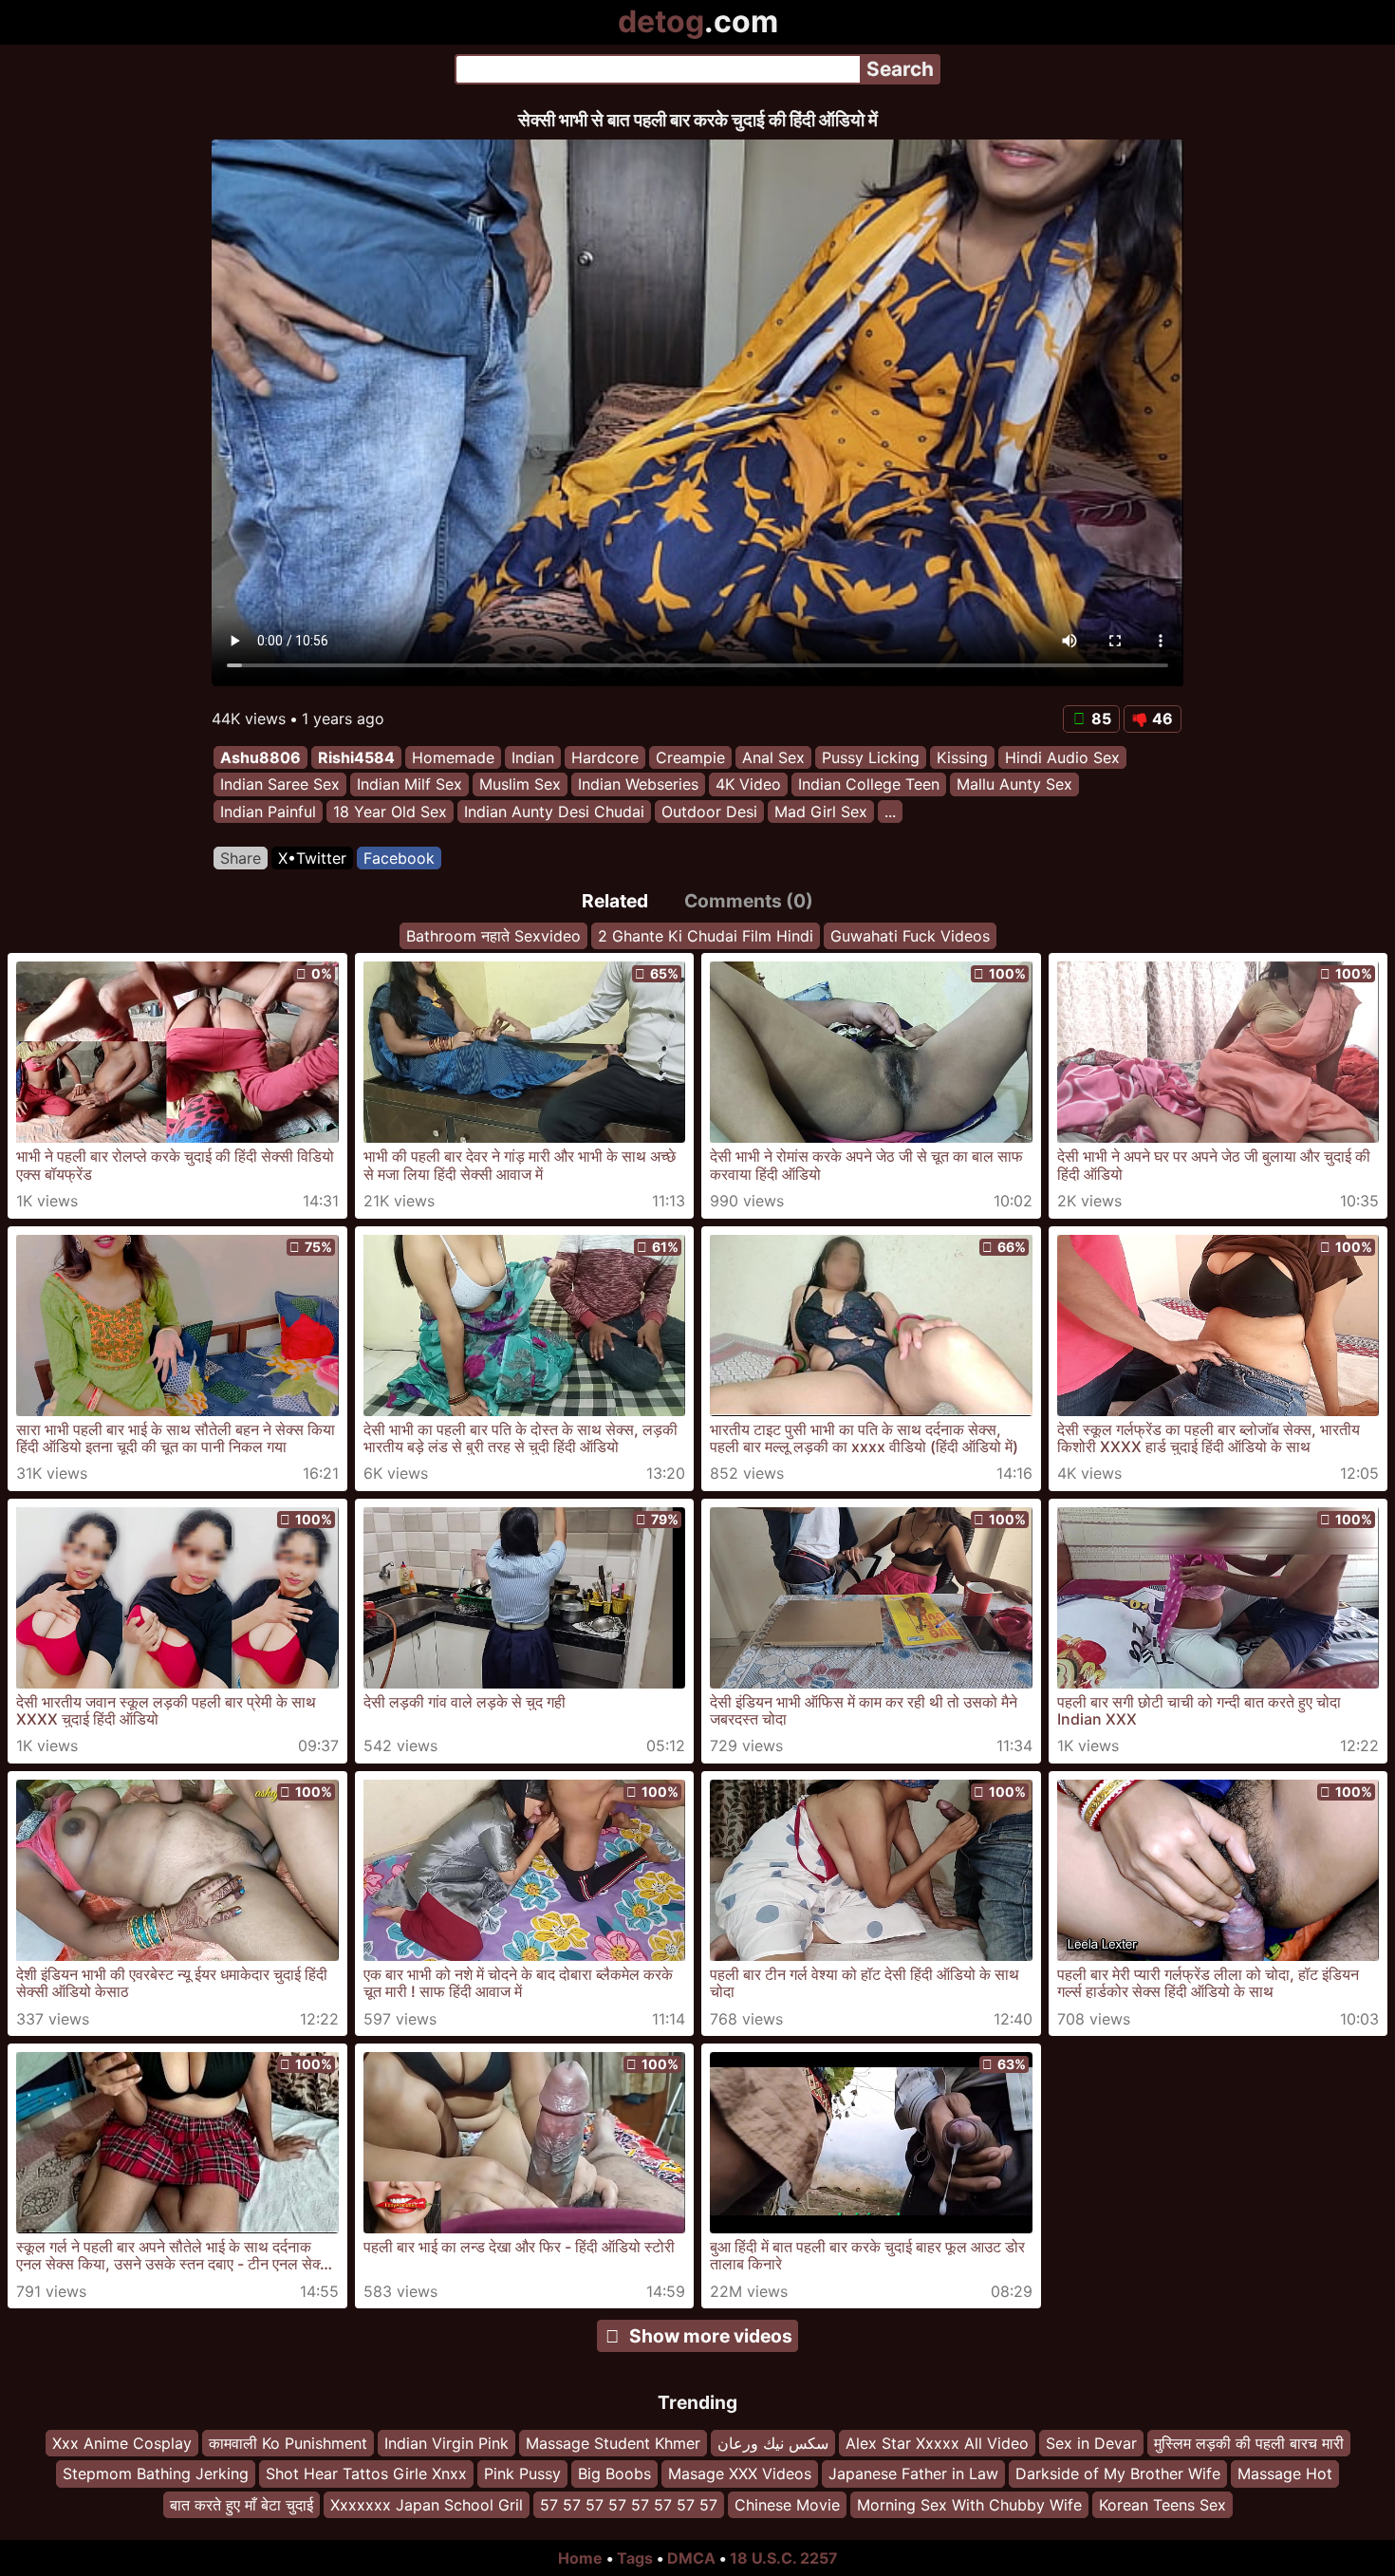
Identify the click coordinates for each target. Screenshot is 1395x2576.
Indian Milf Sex (409, 785)
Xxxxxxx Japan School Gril (427, 2505)
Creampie (690, 757)
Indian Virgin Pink (446, 2443)
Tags (635, 2558)
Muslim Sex (520, 785)
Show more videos (711, 2336)
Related (615, 901)
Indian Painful (268, 812)
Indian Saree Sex (280, 785)
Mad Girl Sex (821, 812)
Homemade (453, 757)
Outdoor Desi (709, 812)
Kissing (962, 757)
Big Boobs (614, 2473)
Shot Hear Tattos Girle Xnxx (366, 2473)
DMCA (691, 2558)
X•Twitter (312, 858)
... (890, 812)
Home (580, 2558)
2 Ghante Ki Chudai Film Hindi (706, 936)
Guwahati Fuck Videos (910, 936)
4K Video (748, 785)
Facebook (399, 858)
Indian (533, 757)
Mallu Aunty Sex (1014, 785)
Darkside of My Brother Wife (1118, 2473)
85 (1101, 719)
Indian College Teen (869, 785)
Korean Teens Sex (1162, 2505)
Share (241, 858)
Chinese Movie (787, 2505)
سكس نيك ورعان (773, 2443)
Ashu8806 (260, 757)
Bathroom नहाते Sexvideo (493, 936)
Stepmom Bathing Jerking (156, 2473)
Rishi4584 (356, 757)
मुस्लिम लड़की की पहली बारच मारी (1249, 2443)
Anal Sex (773, 757)
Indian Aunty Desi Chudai (554, 812)
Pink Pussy (522, 2473)
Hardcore (605, 757)
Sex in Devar (1091, 2443)
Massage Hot (1285, 2473)
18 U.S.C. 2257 (784, 2558)
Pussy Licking (871, 757)
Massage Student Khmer (613, 2443)
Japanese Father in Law (913, 2473)
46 (1162, 719)
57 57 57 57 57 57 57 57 (629, 2505)
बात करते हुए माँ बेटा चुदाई (242, 2505)
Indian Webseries (638, 785)
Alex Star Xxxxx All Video (937, 2443)
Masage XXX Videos (740, 2473)
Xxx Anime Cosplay (122, 2443)
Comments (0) (749, 901)
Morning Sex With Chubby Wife (969, 2505)
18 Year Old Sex (390, 812)
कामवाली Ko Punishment (288, 2443)
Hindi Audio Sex (1062, 757)
